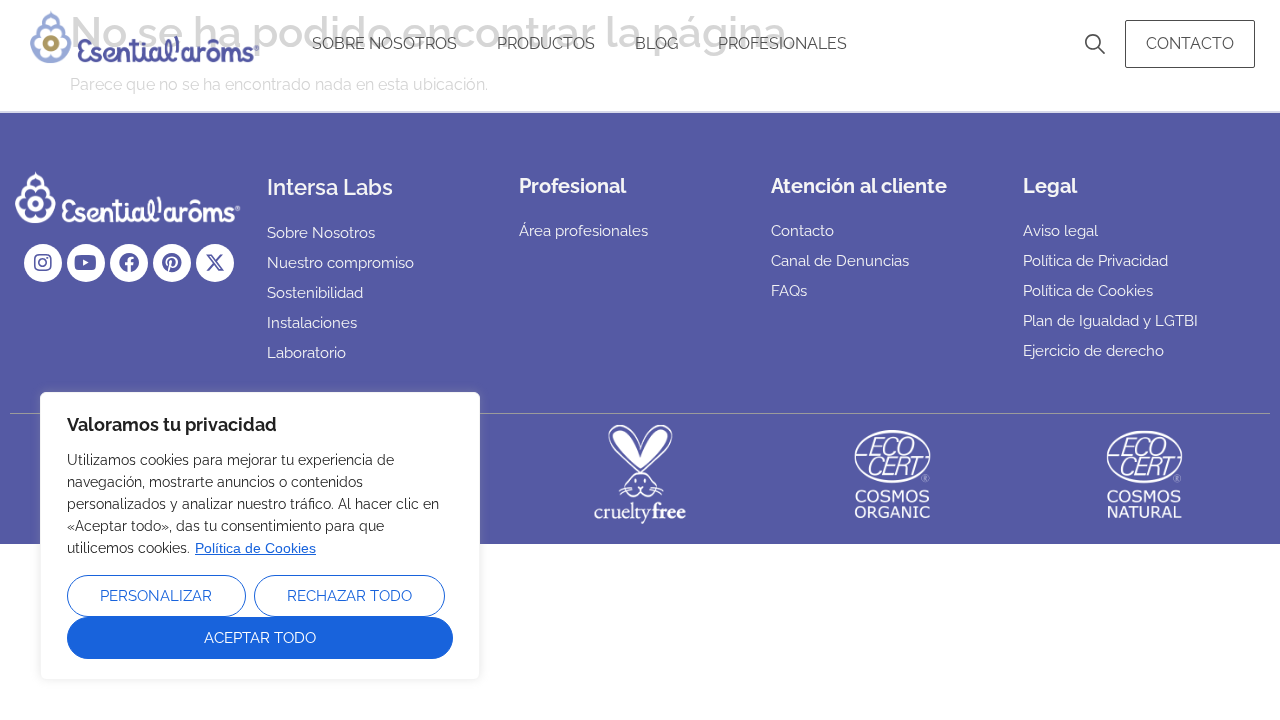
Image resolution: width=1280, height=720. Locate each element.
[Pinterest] (172, 263)
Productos (546, 43)
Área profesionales (583, 231)
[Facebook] (129, 263)
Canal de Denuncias (840, 261)
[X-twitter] (215, 263)
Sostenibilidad (315, 293)
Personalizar (156, 596)
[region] (260, 536)
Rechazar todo (349, 596)
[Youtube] (86, 263)
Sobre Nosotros (384, 43)
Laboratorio (306, 353)
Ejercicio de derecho (1093, 351)
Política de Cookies (255, 548)
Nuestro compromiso (340, 263)
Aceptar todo (260, 638)
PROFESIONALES (782, 43)
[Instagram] (43, 263)
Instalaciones (312, 323)
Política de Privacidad (1095, 261)
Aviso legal (1060, 231)
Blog (656, 43)
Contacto (1190, 43)
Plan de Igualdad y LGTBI (1110, 321)
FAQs (789, 291)
